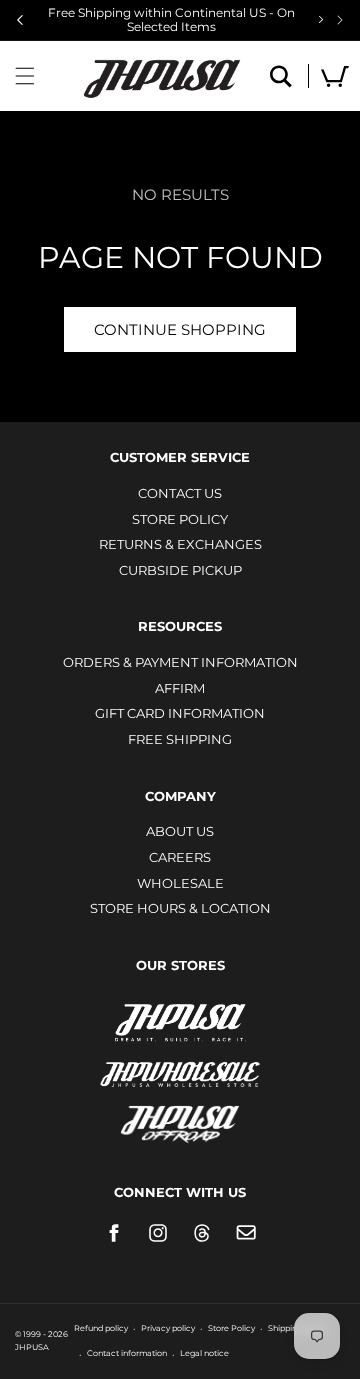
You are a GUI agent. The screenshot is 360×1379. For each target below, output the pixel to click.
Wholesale (180, 883)
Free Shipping (180, 739)
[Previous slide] (20, 20)
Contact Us (180, 493)
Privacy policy (168, 1328)
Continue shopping (180, 329)
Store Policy (180, 519)
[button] (25, 76)
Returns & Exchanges (180, 544)
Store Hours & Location (180, 908)
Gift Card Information (180, 713)
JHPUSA (180, 1021)
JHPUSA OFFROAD (180, 1119)
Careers (180, 857)
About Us (180, 831)
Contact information (127, 1353)
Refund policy (101, 1328)
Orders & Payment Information (180, 662)
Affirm (180, 688)
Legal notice (204, 1353)
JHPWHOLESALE (180, 1061)
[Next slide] (340, 20)
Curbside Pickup (180, 570)
